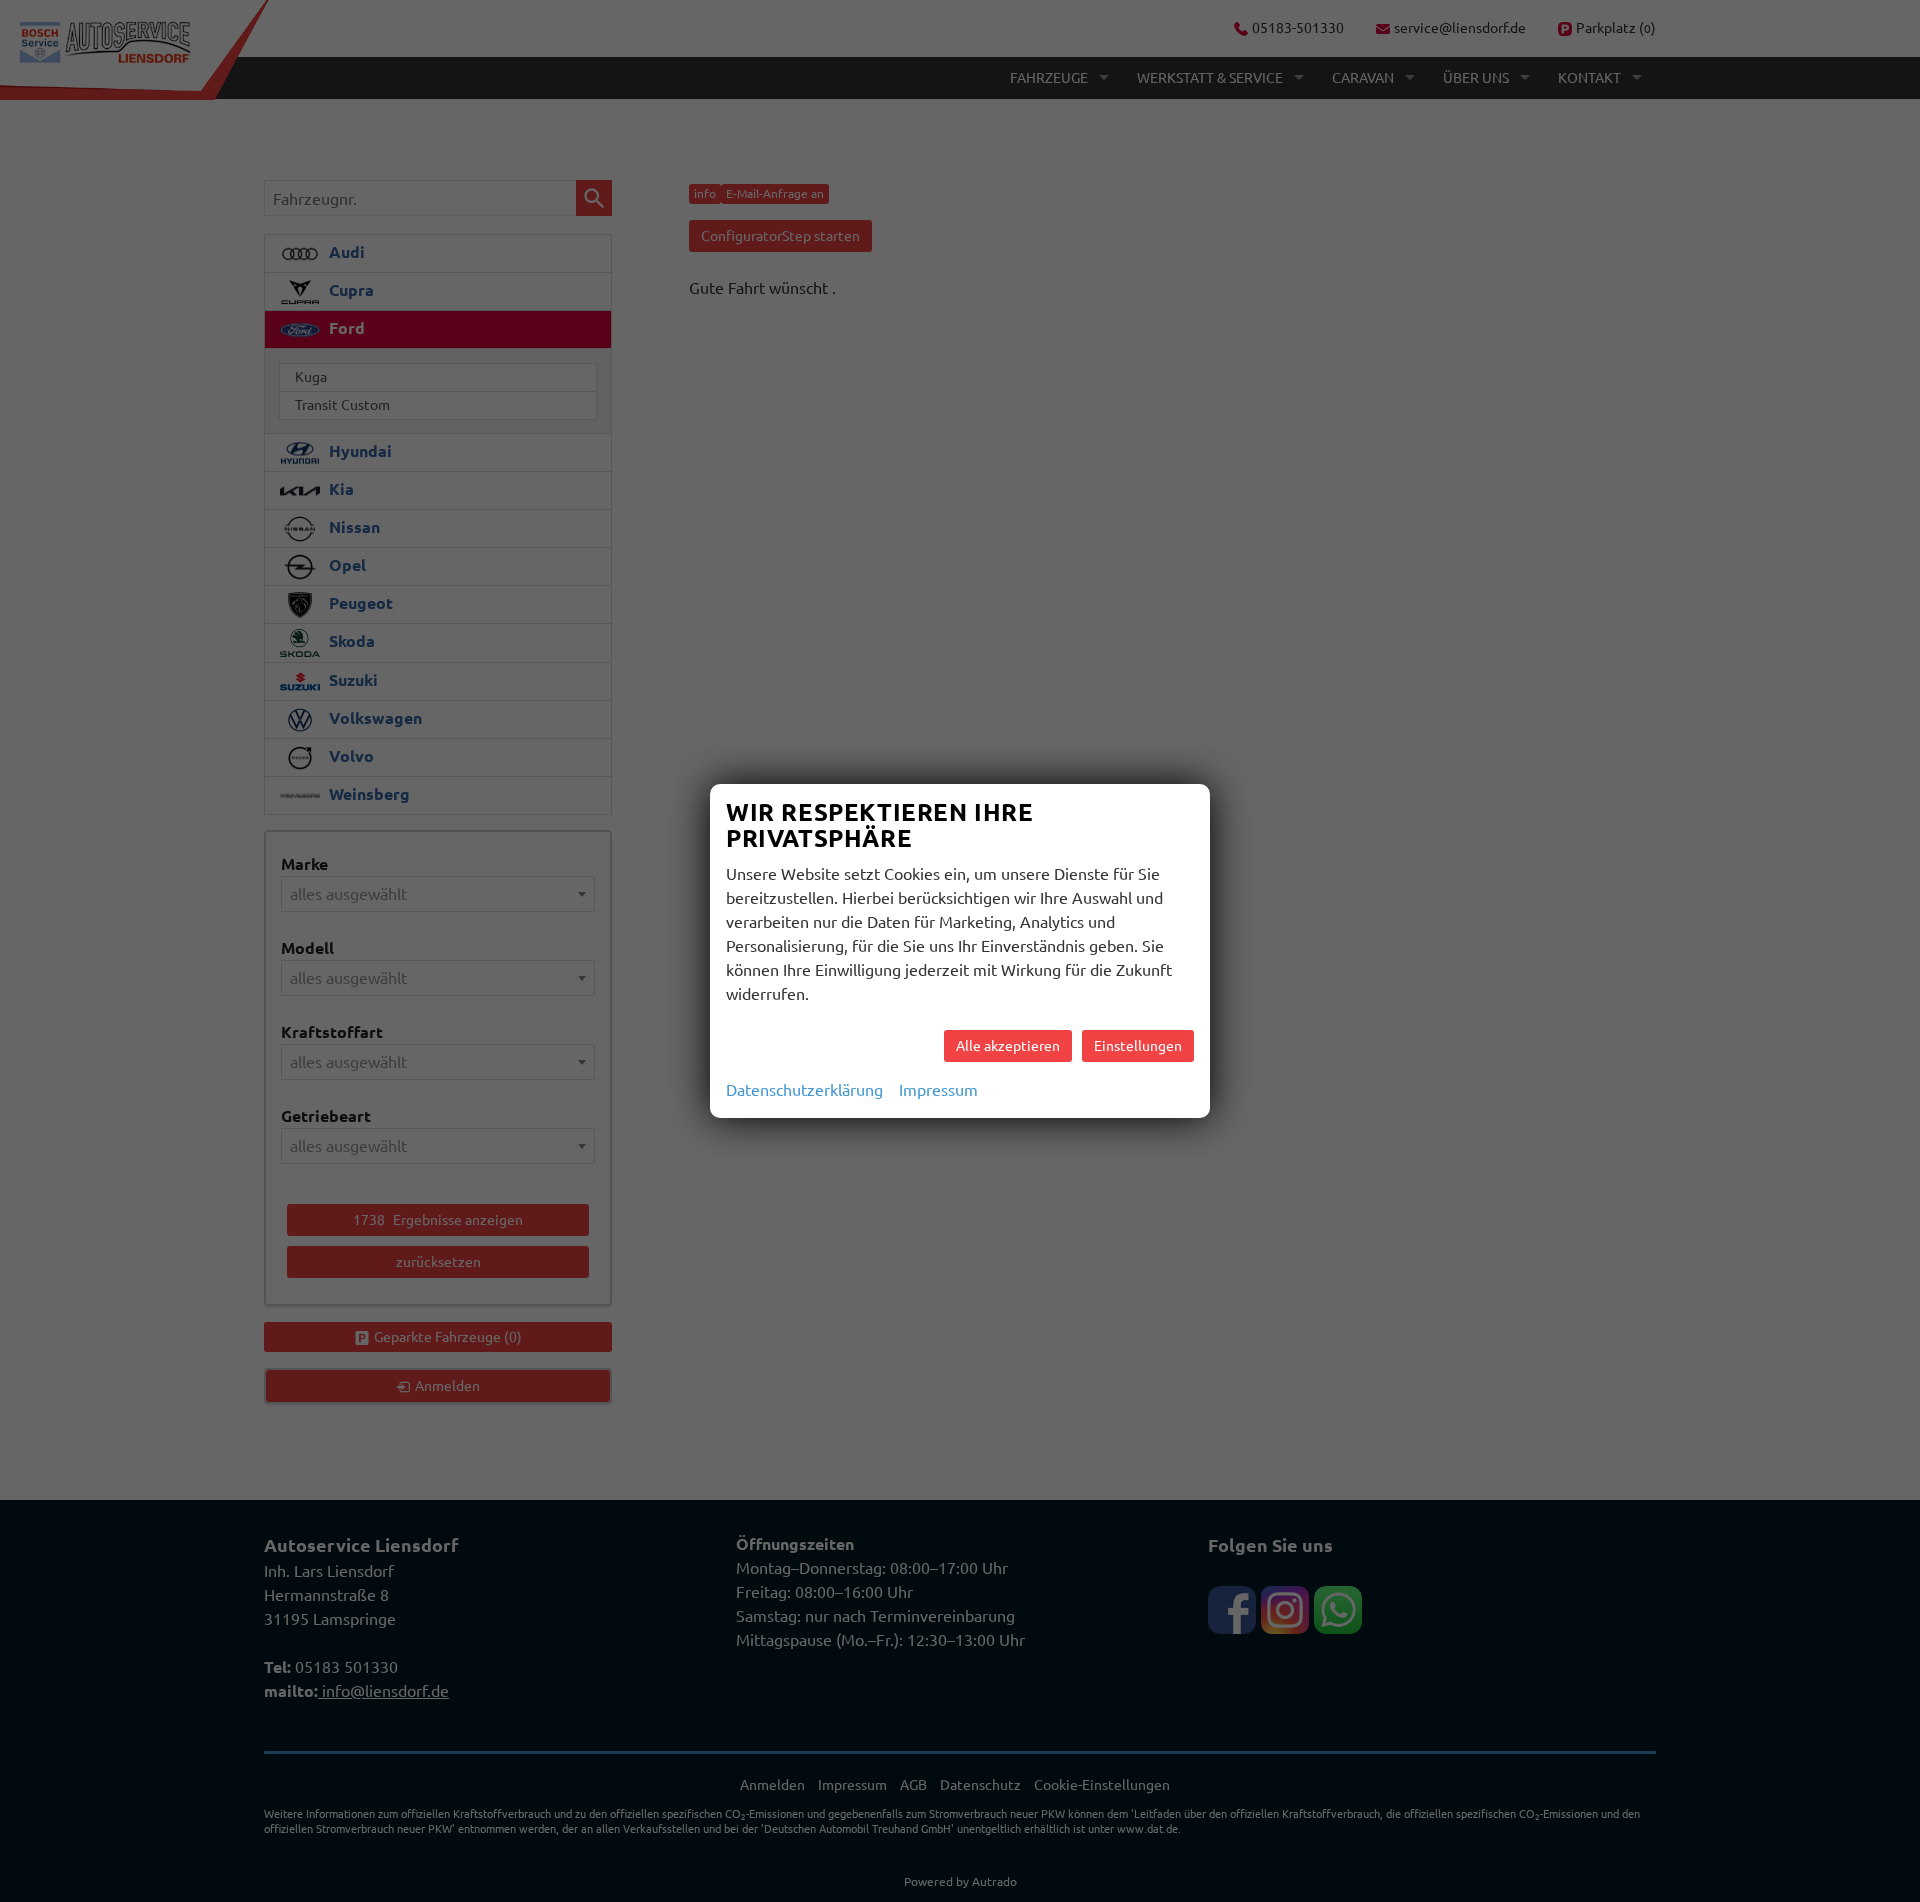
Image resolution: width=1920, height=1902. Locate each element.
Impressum (938, 1090)
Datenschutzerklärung (804, 1090)
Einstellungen (1138, 1046)
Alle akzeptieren (1008, 1046)
